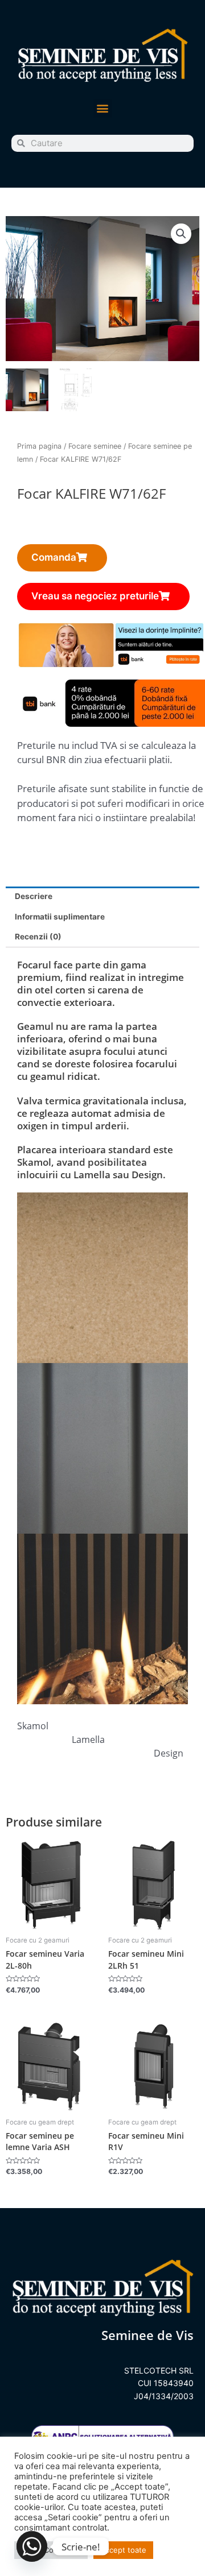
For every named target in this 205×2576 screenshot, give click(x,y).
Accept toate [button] (123, 2550)
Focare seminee (95, 446)
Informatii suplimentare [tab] (60, 917)
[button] (103, 108)
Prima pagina (39, 446)
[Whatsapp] (32, 2546)
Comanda (54, 557)
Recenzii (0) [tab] (38, 937)
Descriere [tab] (34, 896)
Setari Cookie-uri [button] (51, 2550)
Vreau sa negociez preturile (95, 596)
